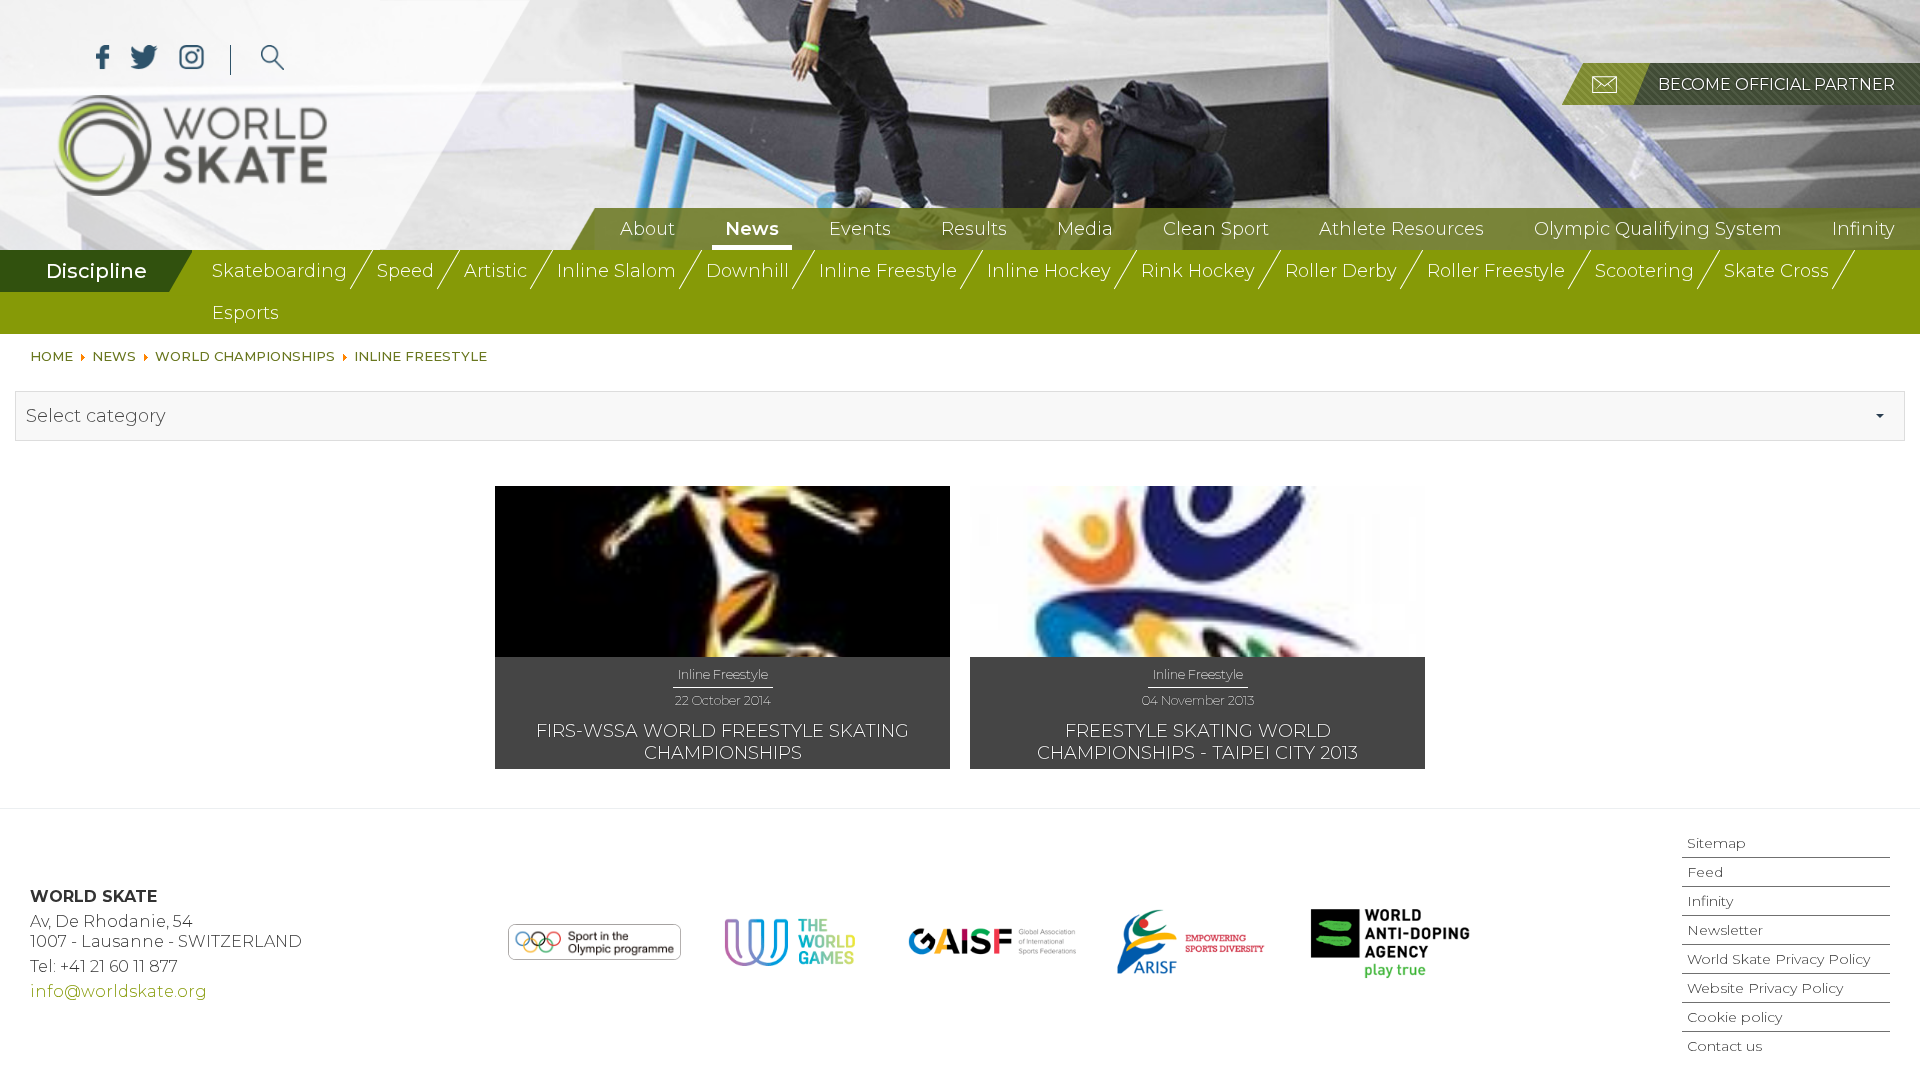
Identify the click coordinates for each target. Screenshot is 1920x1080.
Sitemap (1716, 843)
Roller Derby (1341, 271)
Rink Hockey (1198, 271)
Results (974, 229)
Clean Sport (1216, 229)
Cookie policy (1734, 1017)
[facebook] (103, 60)
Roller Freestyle (1496, 271)
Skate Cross (1776, 271)
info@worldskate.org (118, 991)
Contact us (1724, 1046)
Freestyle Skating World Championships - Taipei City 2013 (1197, 742)
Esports (245, 313)
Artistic (495, 271)
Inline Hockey (1049, 271)
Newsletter (1725, 930)
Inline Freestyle (888, 271)
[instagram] (191, 60)
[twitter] (144, 60)
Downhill (747, 271)
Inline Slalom (616, 271)
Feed (1705, 872)
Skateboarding (279, 271)
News (752, 229)
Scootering (1644, 271)
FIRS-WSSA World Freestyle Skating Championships (722, 742)
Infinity (1863, 229)
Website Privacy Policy (1765, 988)
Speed (405, 271)
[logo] (272, 60)
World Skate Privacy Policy (1778, 959)
